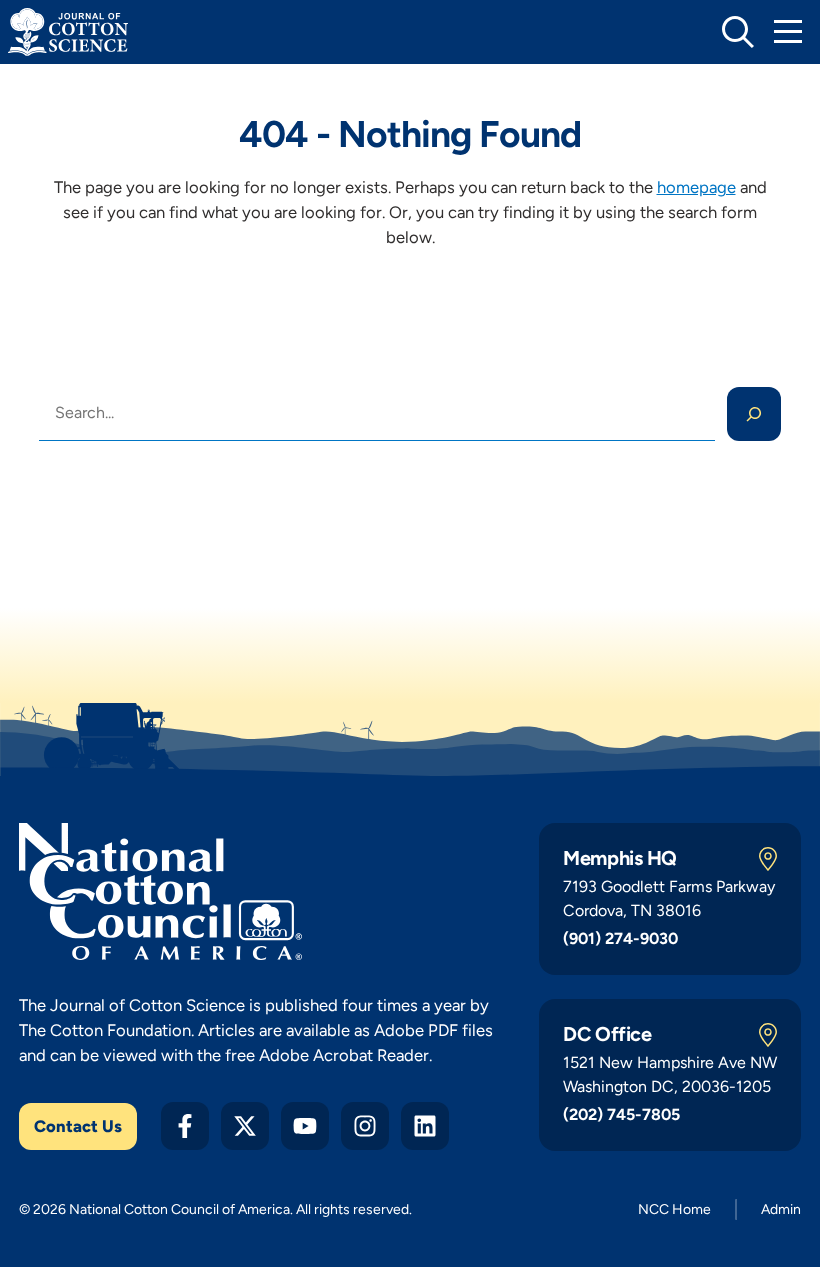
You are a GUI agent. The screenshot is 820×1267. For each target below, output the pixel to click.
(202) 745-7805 (621, 1114)
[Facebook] (185, 1126)
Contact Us (78, 1126)
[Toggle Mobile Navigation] (788, 32)
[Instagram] (365, 1126)
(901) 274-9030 (620, 938)
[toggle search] (738, 32)
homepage (696, 187)
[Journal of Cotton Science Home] (68, 32)
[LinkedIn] (425, 1126)
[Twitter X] (245, 1126)
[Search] (754, 414)
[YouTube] (305, 1126)
